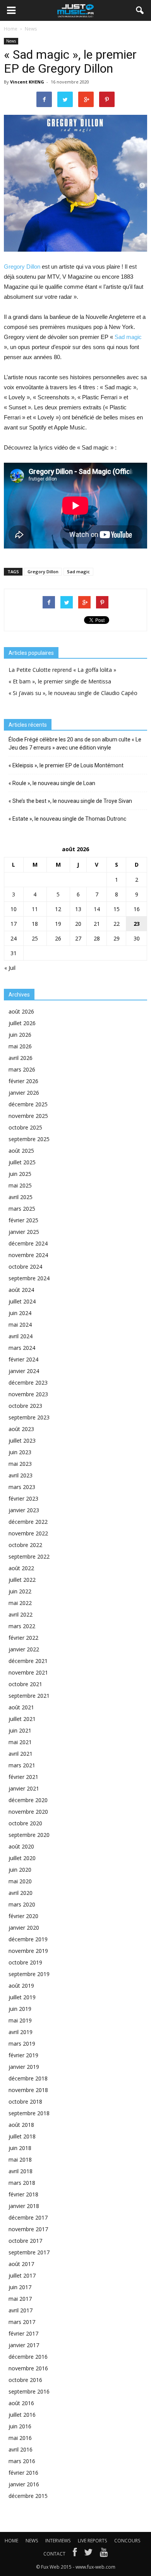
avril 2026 (21, 1058)
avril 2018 (21, 2171)
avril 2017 (21, 2310)
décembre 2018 (28, 2078)
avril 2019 (21, 2032)
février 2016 (23, 2473)
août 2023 (21, 1429)
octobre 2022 (25, 1545)
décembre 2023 (28, 1383)
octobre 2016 (25, 2380)
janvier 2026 (24, 1093)
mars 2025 (22, 1209)
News (11, 41)
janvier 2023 (24, 1510)
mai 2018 (20, 2159)
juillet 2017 (22, 2275)
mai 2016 (20, 2438)
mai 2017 (20, 2299)
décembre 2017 (28, 2217)
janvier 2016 (24, 2484)
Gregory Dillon (23, 267)
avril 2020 (21, 1893)
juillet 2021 (22, 1719)
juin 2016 (20, 2426)
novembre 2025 (28, 1116)
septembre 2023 (29, 1417)
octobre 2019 (25, 1962)
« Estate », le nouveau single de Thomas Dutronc (67, 819)
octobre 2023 (25, 1406)
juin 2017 (20, 2287)
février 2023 (23, 1498)
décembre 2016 (28, 2357)
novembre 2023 (28, 1394)
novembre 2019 (28, 1951)
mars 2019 (22, 2044)
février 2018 (23, 2194)
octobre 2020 (25, 1823)
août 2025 (21, 1151)
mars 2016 (22, 2461)
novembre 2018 (28, 2090)
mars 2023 (22, 1487)
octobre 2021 (25, 1684)
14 (97, 909)
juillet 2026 (22, 1023)
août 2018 (21, 2125)
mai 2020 (20, 1881)
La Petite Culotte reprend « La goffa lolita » (62, 670)
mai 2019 (20, 2020)
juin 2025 (20, 1174)
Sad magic (128, 337)
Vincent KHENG (27, 82)
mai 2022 (20, 1603)
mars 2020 (22, 1904)
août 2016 (21, 2403)
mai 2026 (20, 1046)
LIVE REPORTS (92, 2541)
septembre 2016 (29, 2391)
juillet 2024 (22, 1301)
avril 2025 (21, 1197)
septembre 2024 (29, 1278)
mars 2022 (22, 1626)
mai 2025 (20, 1185)
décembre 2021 (28, 1661)
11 (35, 909)
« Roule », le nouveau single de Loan (52, 783)
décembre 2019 (28, 1939)
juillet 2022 (22, 1580)
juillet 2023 (22, 1440)
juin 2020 (20, 1870)
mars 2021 (22, 1765)
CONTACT (54, 2554)
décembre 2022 (28, 1522)
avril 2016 (21, 2449)
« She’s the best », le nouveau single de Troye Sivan (70, 801)
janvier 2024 (24, 1371)
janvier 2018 (24, 2206)
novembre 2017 (28, 2229)
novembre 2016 (28, 2368)
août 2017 (21, 2264)
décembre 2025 (28, 1104)
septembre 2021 (29, 1696)
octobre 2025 (25, 1127)
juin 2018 (20, 2148)
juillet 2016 (22, 2415)
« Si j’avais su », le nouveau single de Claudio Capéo (73, 693)
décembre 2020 (28, 1800)
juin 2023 (20, 1452)
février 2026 (23, 1081)
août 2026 (21, 1011)
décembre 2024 (28, 1243)
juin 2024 (20, 1313)
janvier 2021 (24, 1788)
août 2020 (21, 1846)
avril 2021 (21, 1754)
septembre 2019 (29, 1974)
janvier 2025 (24, 1232)
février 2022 (23, 1638)
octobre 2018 (25, 2102)
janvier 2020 (24, 1928)
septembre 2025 (29, 1139)
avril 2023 (21, 1475)
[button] (140, 10)
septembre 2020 (29, 1835)
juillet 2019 (22, 1997)
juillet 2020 (22, 1858)
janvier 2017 (24, 2345)
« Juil (10, 968)
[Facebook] (75, 2554)
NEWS (32, 2541)
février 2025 (23, 1220)
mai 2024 (20, 1325)
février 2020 (23, 1916)
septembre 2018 (29, 2113)
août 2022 (21, 1568)
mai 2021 (20, 1742)
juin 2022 (20, 1591)
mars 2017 (22, 2322)
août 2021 (21, 1707)
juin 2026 (20, 1035)
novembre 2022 (28, 1533)
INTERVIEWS (58, 2541)
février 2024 (23, 1359)
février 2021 (23, 1777)
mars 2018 (22, 2183)
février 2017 (23, 2333)
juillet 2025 (22, 1162)
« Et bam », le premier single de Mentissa (60, 681)
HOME (11, 2541)
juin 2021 (20, 1730)
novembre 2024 (28, 1255)
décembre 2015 (28, 2496)
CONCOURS (127, 2541)
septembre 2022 (29, 1556)
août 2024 (21, 1290)
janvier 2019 (24, 2067)
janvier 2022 (24, 1649)
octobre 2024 (25, 1267)
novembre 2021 (28, 1672)
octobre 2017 (25, 2241)
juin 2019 (20, 2009)
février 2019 (23, 2055)
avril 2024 (21, 1336)
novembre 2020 (28, 1812)
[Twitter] (88, 2554)
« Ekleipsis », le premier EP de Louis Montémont (66, 765)
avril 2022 (21, 1614)
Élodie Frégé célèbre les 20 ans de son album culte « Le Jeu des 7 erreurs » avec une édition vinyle (75, 744)
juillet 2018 (22, 2136)
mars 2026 (22, 1069)
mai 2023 (20, 1464)
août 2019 (21, 1986)
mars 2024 (22, 1348)
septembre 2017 (29, 2252)
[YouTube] (104, 2554)
